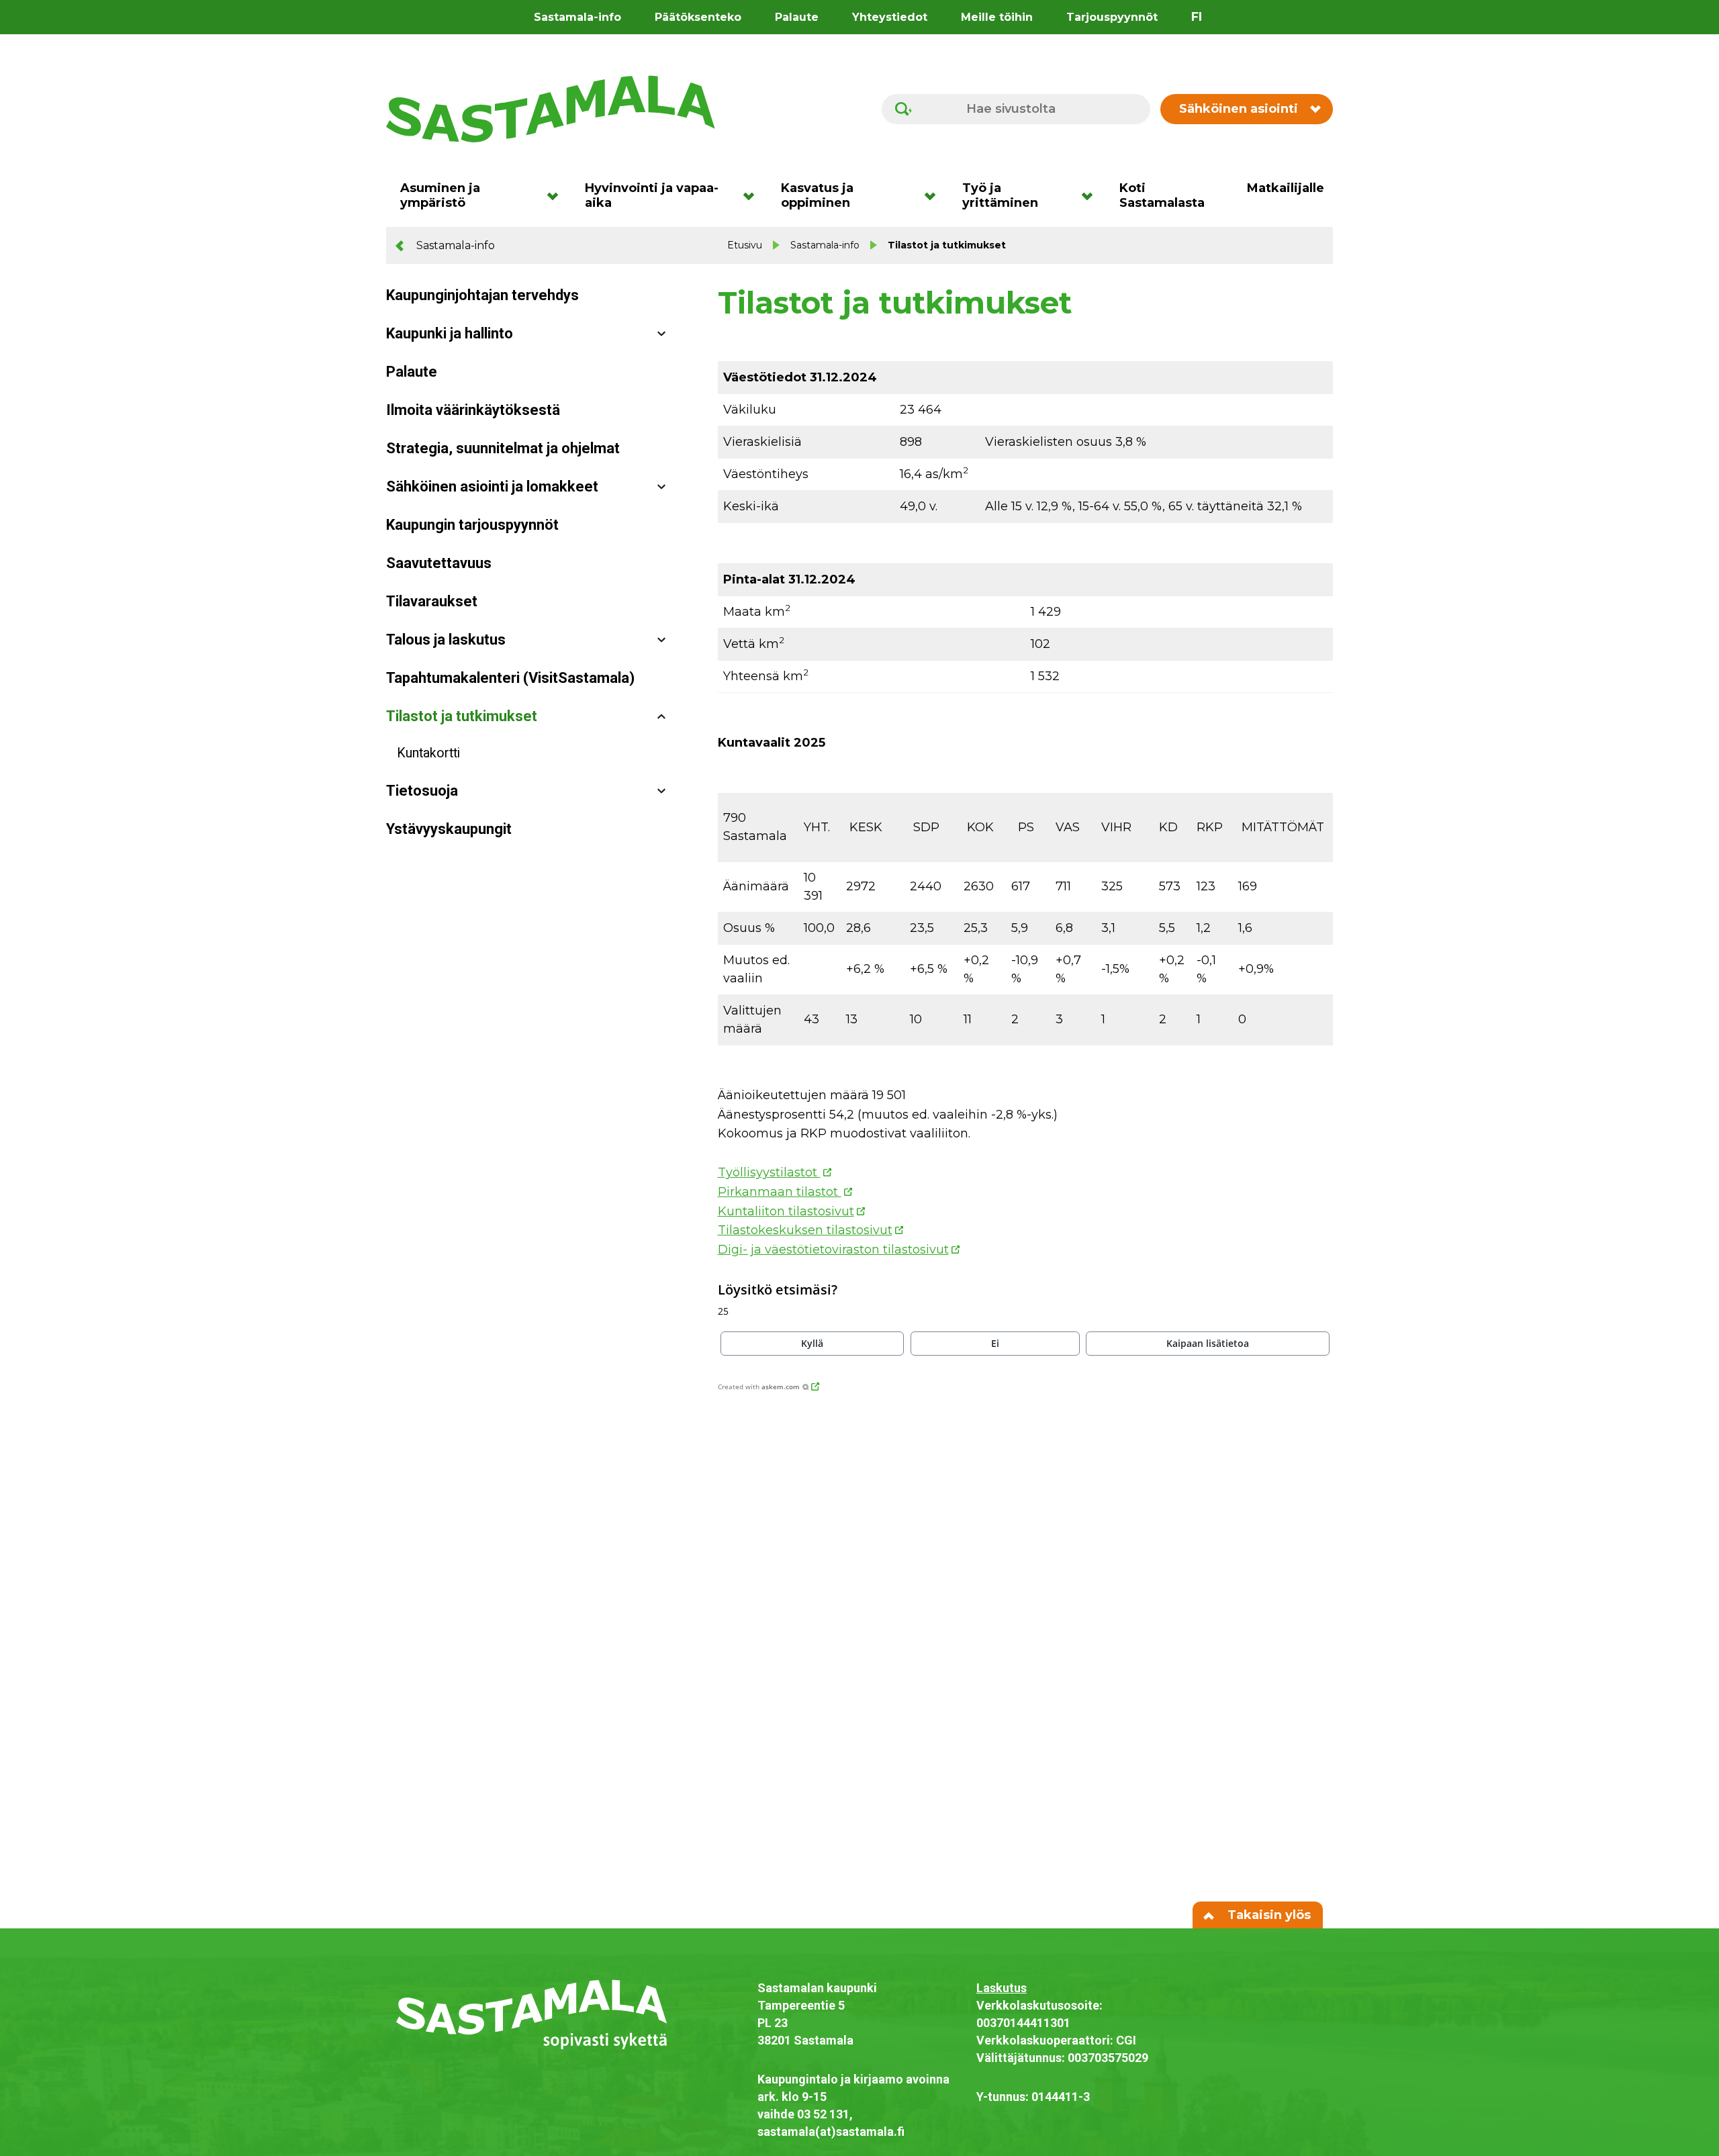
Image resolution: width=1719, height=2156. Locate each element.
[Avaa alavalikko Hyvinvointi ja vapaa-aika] (753, 195)
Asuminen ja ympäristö (440, 195)
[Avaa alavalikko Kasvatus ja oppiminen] (934, 195)
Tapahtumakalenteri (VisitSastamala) (510, 678)
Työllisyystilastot (769, 1172)
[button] (812, 1344)
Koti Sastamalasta (1162, 195)
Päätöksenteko (698, 17)
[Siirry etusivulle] (551, 108)
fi (1197, 17)
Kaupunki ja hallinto (450, 333)
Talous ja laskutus (446, 640)
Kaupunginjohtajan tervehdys (482, 295)
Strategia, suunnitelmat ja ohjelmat (503, 448)
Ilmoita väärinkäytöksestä (473, 410)
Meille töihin (997, 17)
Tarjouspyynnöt (1112, 17)
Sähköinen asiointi (1239, 109)
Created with (759, 1387)
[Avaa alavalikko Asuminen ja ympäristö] (557, 195)
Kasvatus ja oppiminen (817, 195)
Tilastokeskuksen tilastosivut (805, 1230)
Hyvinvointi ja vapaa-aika (652, 195)
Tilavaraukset (432, 601)
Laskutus (1002, 1988)
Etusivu (745, 245)
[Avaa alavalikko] (661, 334)
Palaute (797, 17)
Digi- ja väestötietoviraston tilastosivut (833, 1250)
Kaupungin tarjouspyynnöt (472, 525)
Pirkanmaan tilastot (780, 1192)
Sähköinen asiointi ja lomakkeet (492, 486)
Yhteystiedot (890, 17)
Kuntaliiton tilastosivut (786, 1211)
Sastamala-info (577, 17)
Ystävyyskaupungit (449, 829)
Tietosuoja (422, 791)
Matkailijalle (1286, 188)
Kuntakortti (428, 753)
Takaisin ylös (1267, 1915)
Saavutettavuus (439, 563)
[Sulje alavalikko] (661, 717)
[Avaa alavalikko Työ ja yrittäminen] (1091, 195)
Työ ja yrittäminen (1000, 195)
